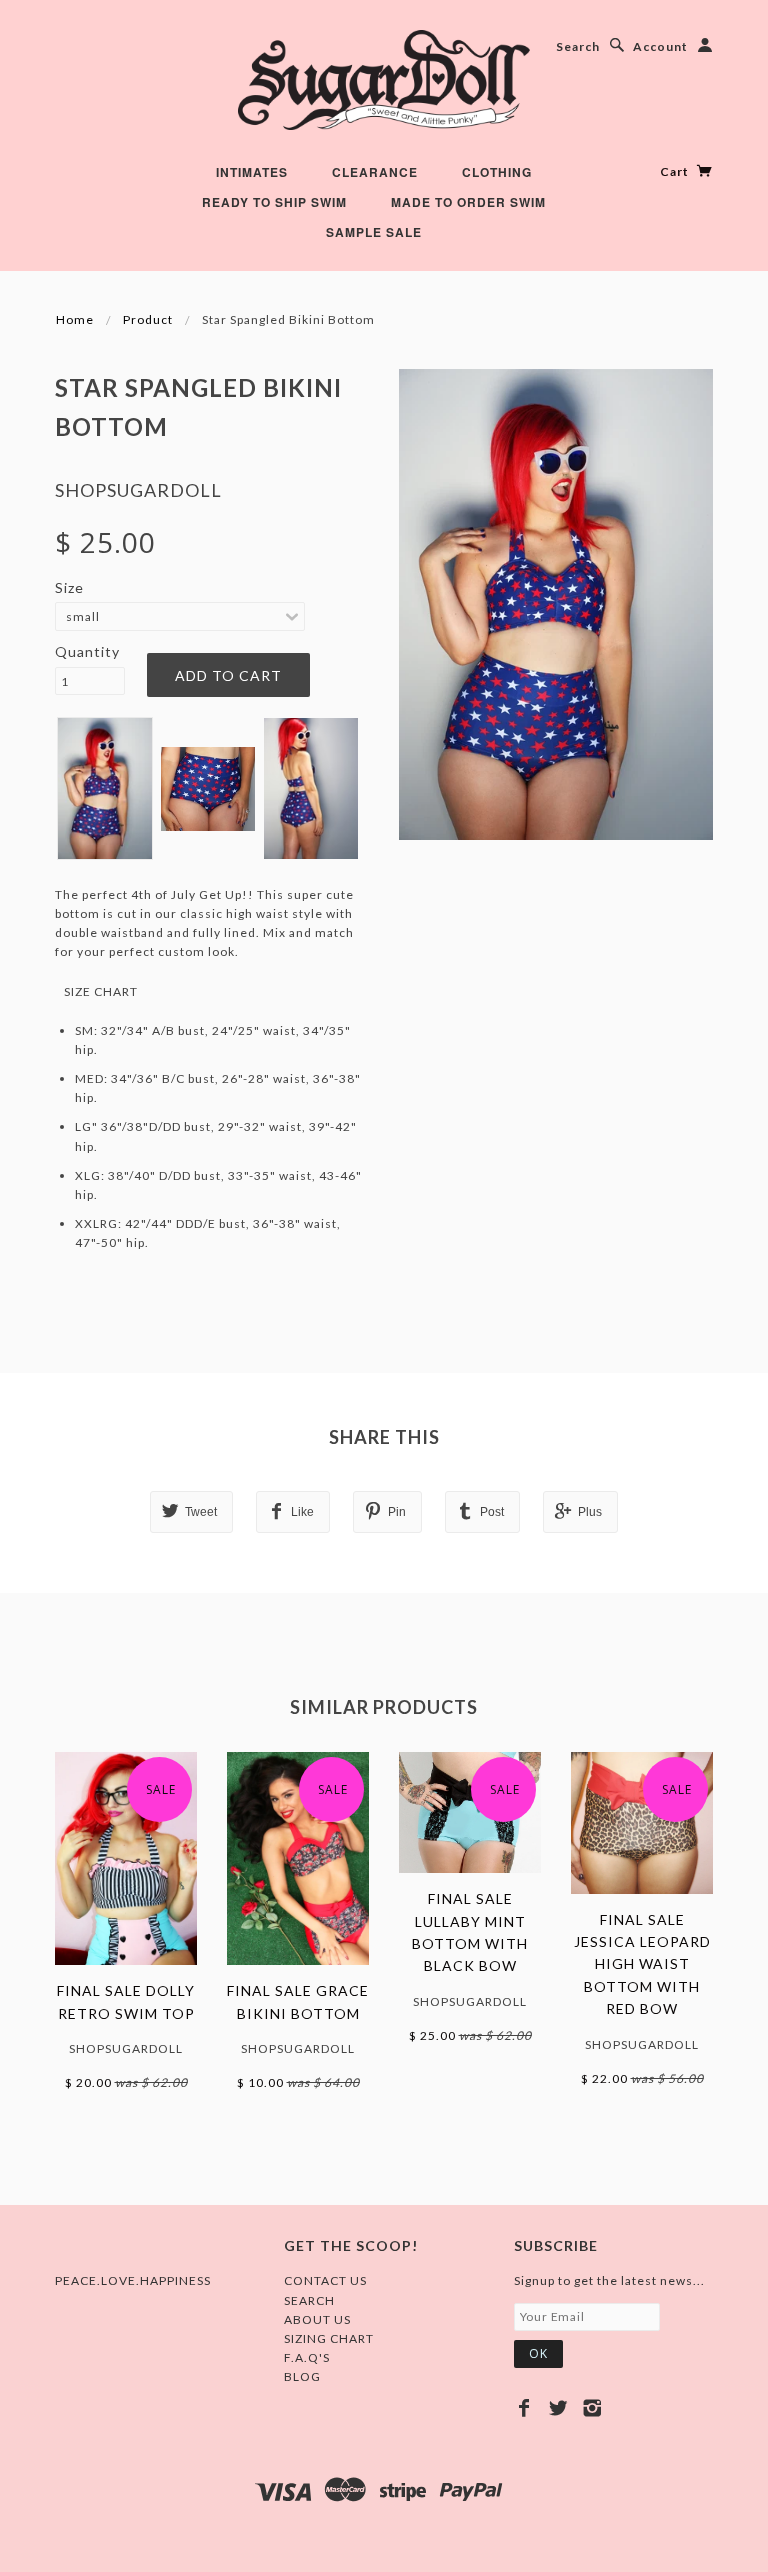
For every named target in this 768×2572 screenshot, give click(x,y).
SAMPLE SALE (374, 232)
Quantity (87, 651)
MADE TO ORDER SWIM (468, 202)
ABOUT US (317, 2319)
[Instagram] (592, 2408)
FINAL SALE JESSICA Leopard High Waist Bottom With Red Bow (642, 1964)
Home (75, 319)
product (148, 319)
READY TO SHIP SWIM (274, 202)
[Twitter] (558, 2408)
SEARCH (309, 2300)
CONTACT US (325, 2280)
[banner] (384, 80)
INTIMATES (252, 172)
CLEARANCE (375, 172)
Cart (676, 171)
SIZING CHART (329, 2338)
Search (578, 46)
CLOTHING (497, 172)
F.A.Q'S (307, 2357)
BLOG (302, 2376)
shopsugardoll (138, 490)
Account (660, 46)
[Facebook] (524, 2408)
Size (69, 587)
